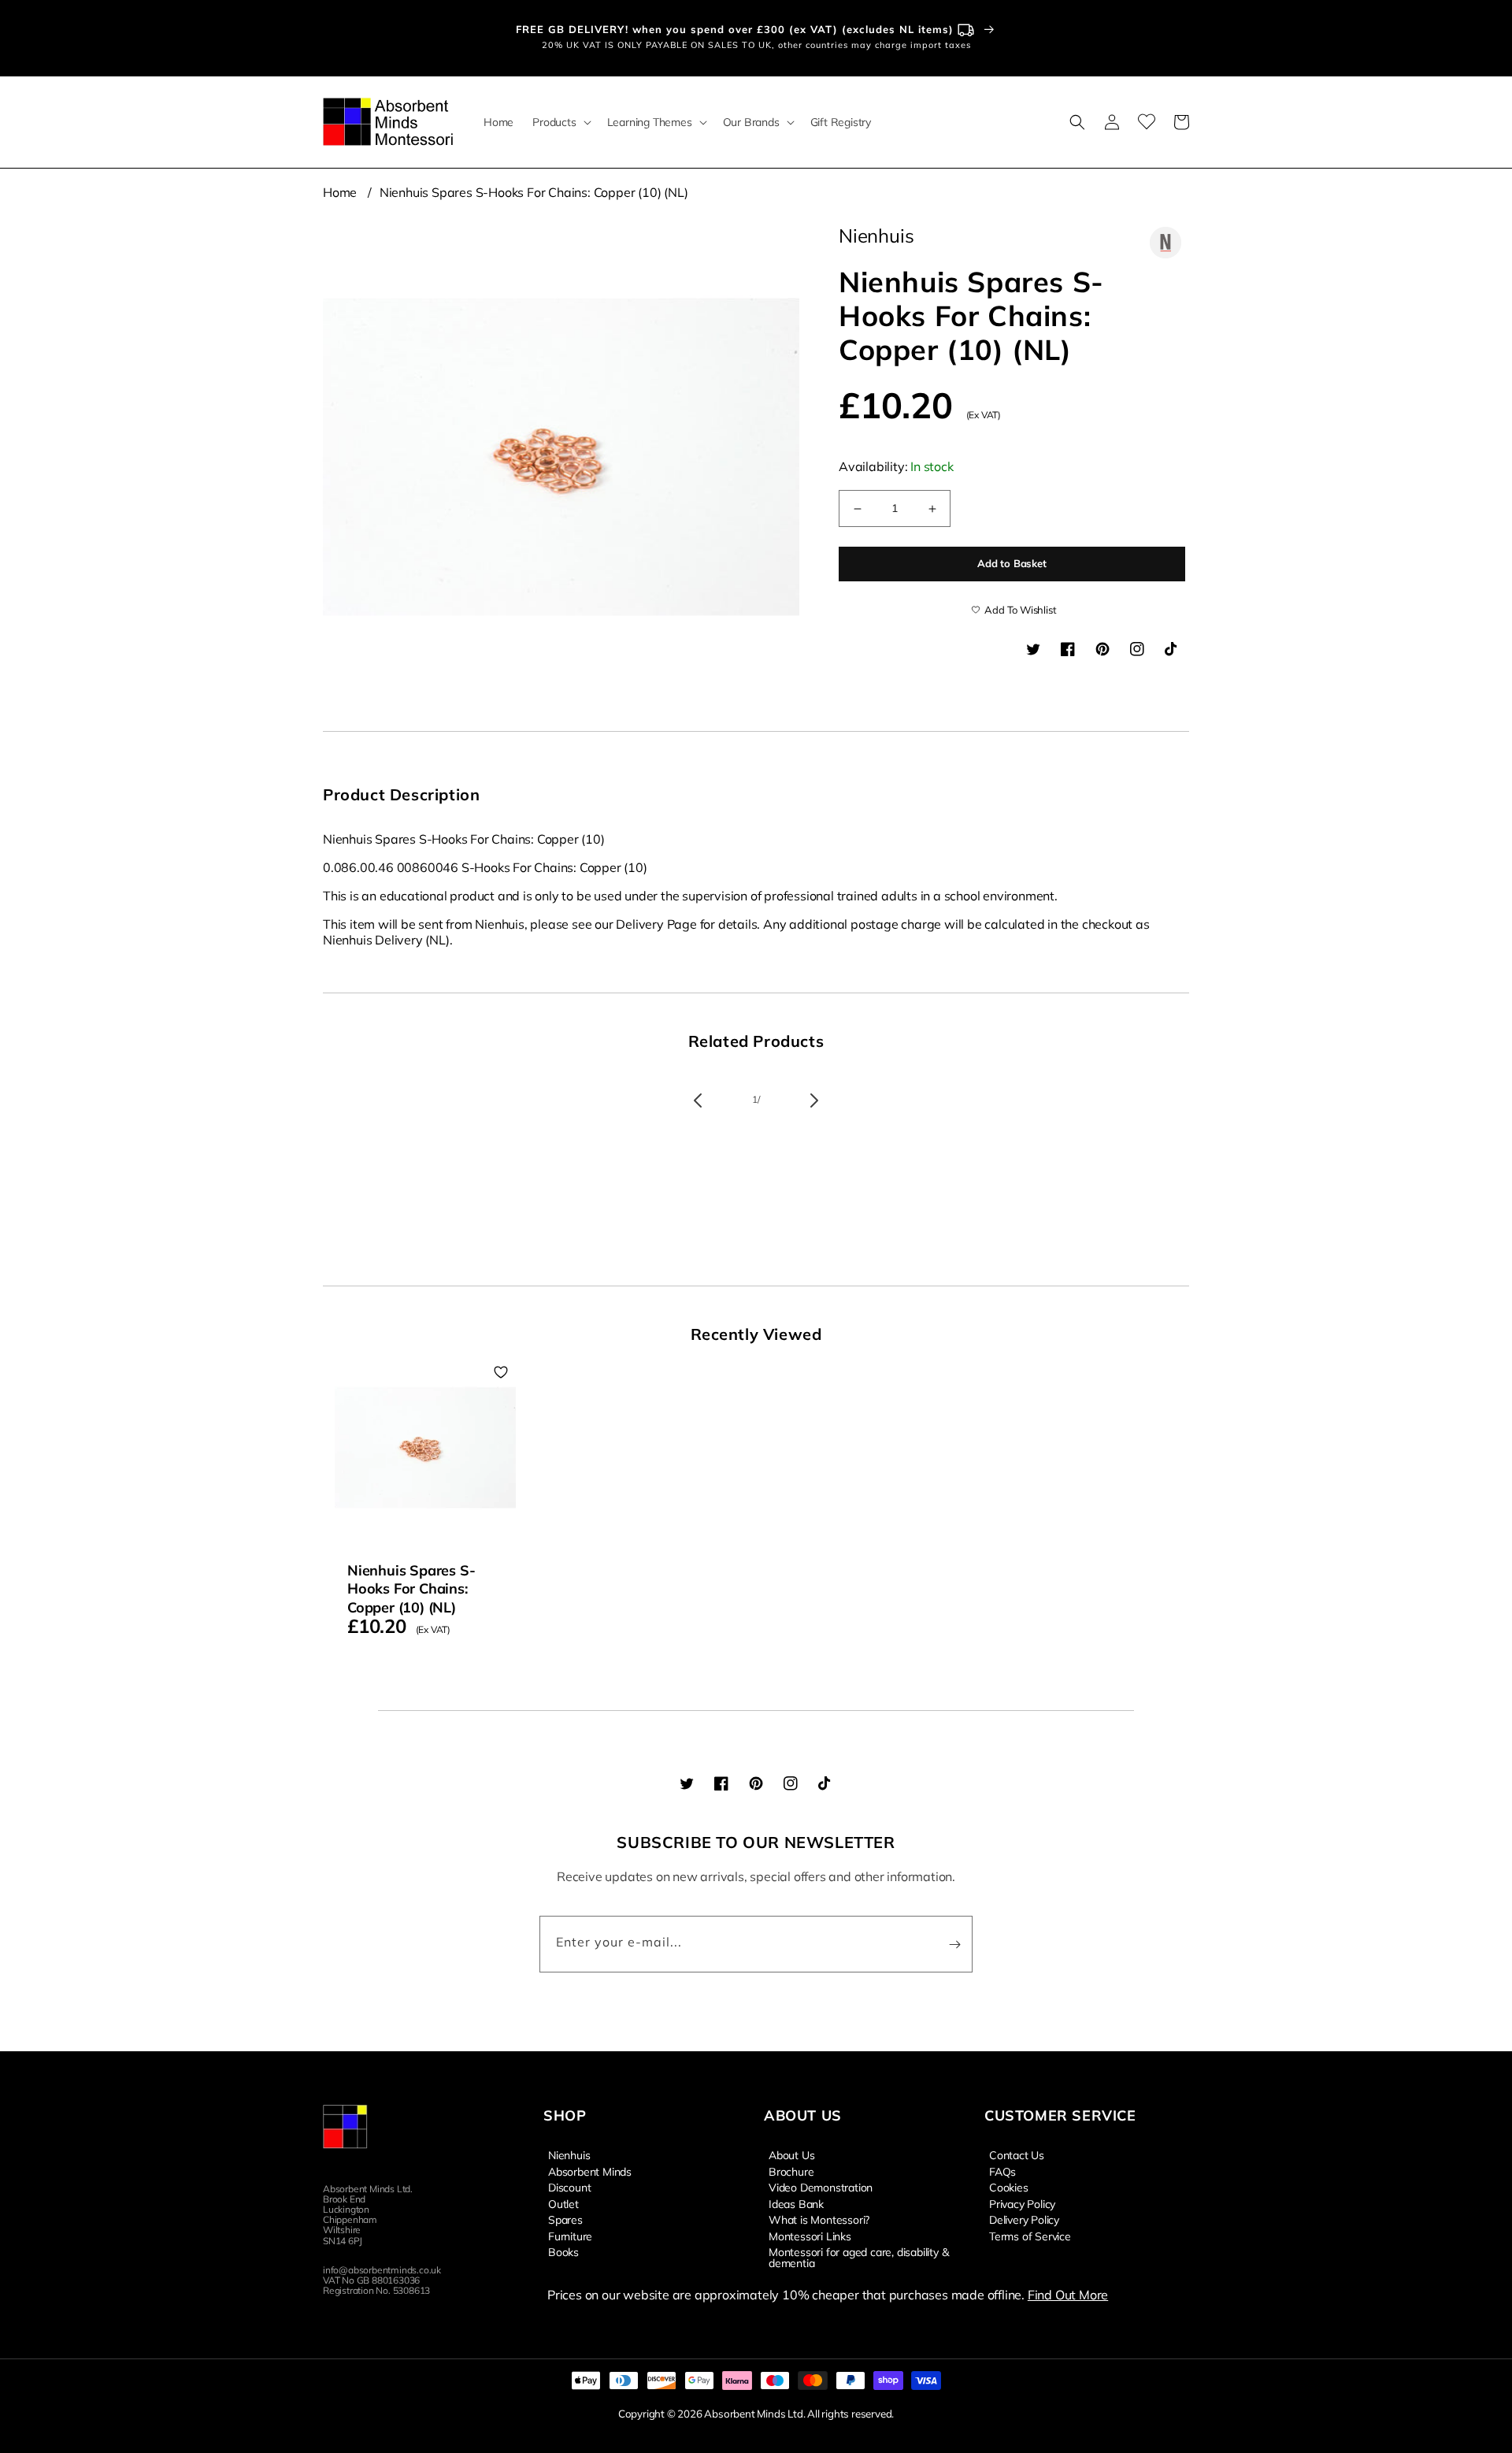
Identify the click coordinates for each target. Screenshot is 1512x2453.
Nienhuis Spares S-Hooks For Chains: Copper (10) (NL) (534, 192)
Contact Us (1017, 2155)
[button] (560, 122)
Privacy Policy (1022, 2203)
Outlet (563, 2203)
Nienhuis (569, 2155)
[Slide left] (698, 1100)
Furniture (570, 2236)
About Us (791, 2155)
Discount (569, 2187)
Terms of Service (1030, 2236)
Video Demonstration (821, 2187)
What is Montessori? (819, 2219)
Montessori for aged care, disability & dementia (858, 2257)
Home (340, 192)
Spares (565, 2219)
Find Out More (1068, 2295)
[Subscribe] (954, 1944)
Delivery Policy (1024, 2219)
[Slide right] (814, 1100)
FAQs (1002, 2171)
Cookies (1009, 2187)
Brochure (791, 2171)
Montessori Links (810, 2236)
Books (563, 2251)
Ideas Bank (796, 2203)
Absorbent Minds (590, 2171)
